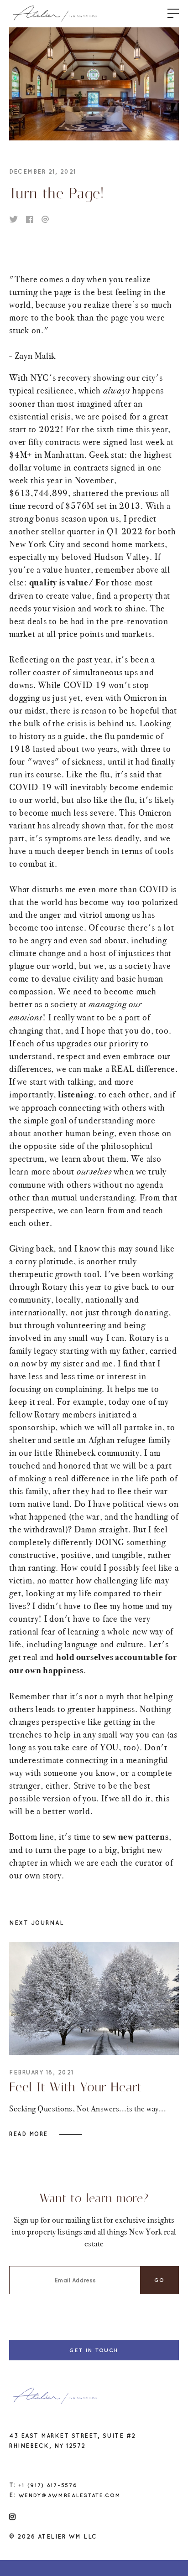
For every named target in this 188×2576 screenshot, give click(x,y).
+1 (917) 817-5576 (48, 2485)
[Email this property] (45, 219)
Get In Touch (94, 2350)
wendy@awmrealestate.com (70, 2495)
